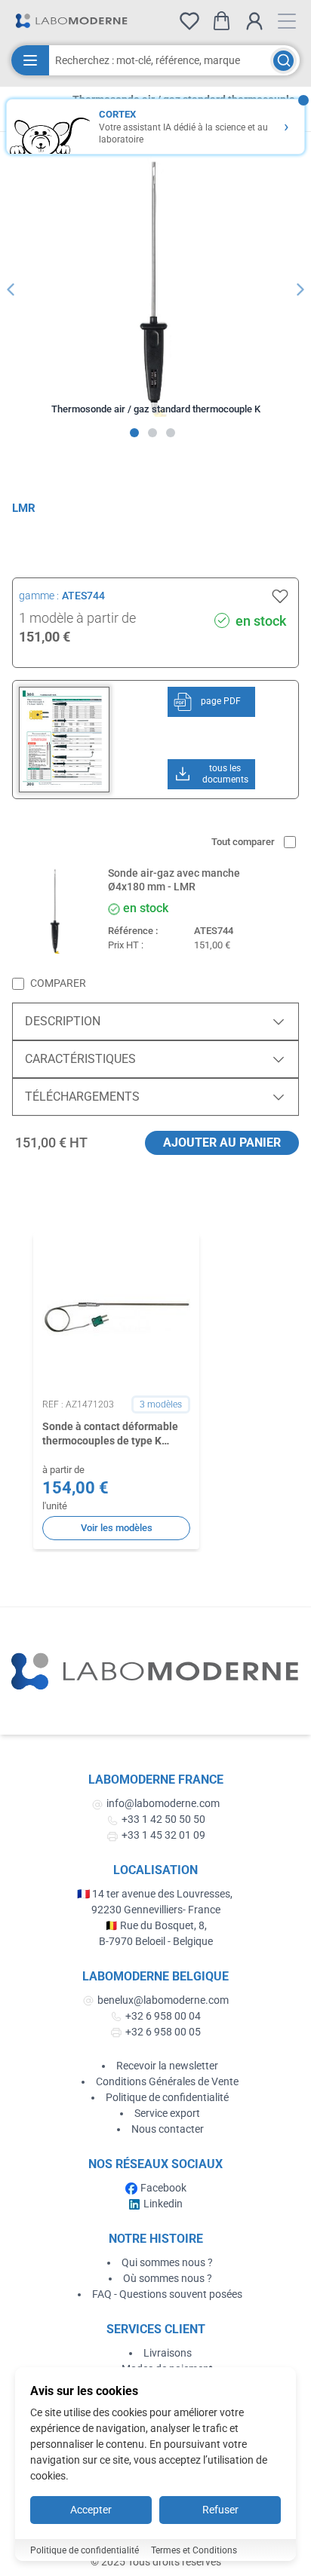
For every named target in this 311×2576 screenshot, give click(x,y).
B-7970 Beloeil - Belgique (156, 1941)
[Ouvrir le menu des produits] (30, 60)
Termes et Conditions (194, 2550)
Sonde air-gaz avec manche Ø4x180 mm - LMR (174, 880)
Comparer (58, 983)
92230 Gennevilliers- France (156, 1910)
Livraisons (168, 2353)
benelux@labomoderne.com (163, 2000)
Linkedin (163, 2204)
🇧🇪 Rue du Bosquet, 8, (156, 1925)
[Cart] (222, 21)
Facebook (163, 2188)
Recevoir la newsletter (167, 2066)
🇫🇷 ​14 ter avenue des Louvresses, (156, 1894)
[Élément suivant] (300, 289)
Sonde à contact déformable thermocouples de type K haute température (110, 1435)
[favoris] (189, 21)
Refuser (220, 2510)
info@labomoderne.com (163, 1803)
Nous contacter (168, 2129)
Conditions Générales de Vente (167, 2081)
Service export (167, 2113)
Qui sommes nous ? (167, 2262)
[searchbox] (160, 60)
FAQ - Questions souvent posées (167, 2294)
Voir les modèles (117, 1528)
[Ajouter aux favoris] (280, 596)
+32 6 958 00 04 (163, 2016)
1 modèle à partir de (77, 618)
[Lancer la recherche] (283, 61)
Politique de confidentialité (167, 2097)
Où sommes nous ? (168, 2278)
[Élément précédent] (11, 289)
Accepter (91, 2510)
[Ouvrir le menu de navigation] (287, 21)
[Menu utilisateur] (254, 21)
